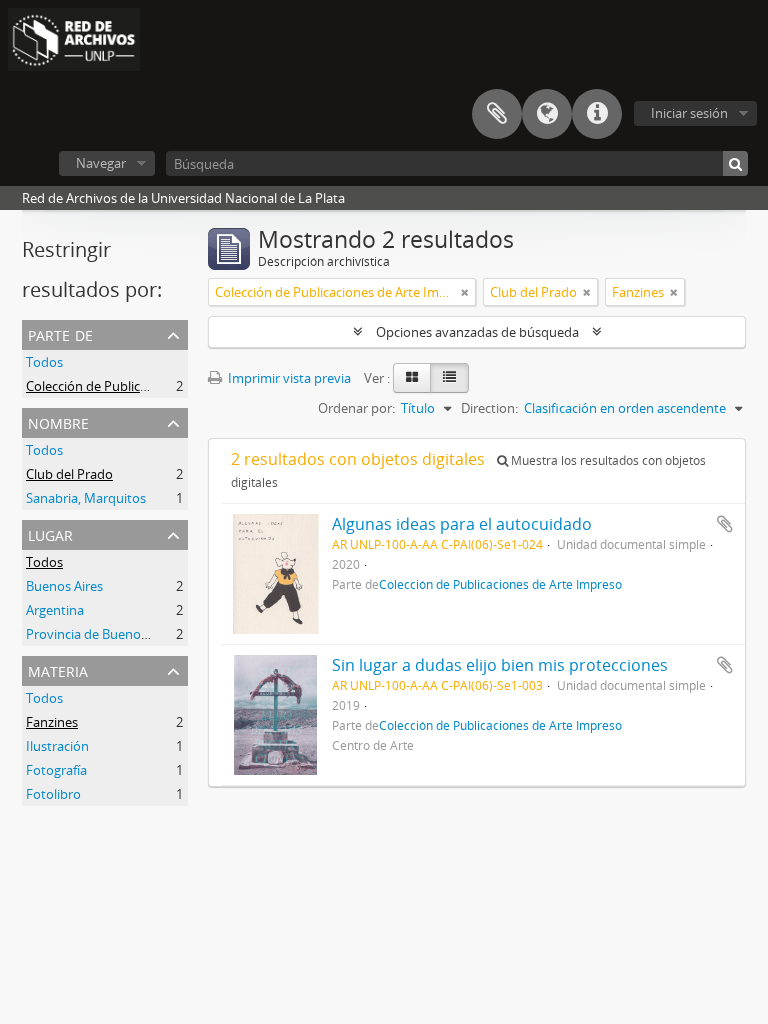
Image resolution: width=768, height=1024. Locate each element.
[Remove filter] (465, 292)
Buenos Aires (64, 586)
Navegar (101, 163)
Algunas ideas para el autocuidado (462, 524)
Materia (58, 669)
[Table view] (449, 378)
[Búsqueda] (735, 163)
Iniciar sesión (689, 113)
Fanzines (52, 722)
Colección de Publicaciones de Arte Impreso (155, 386)
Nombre (58, 421)
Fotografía (56, 770)
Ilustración (57, 746)
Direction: (489, 408)
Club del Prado (69, 474)
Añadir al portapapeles (725, 524)
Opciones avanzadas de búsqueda (477, 332)
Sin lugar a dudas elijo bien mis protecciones (500, 665)
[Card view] (412, 378)
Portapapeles (497, 114)
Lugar (50, 533)
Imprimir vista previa (288, 378)
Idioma (547, 114)
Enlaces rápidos (597, 114)
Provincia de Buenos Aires (102, 634)
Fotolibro (53, 794)
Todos (44, 362)
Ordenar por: (356, 408)
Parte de (60, 333)
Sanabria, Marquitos (86, 498)
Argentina (55, 610)
